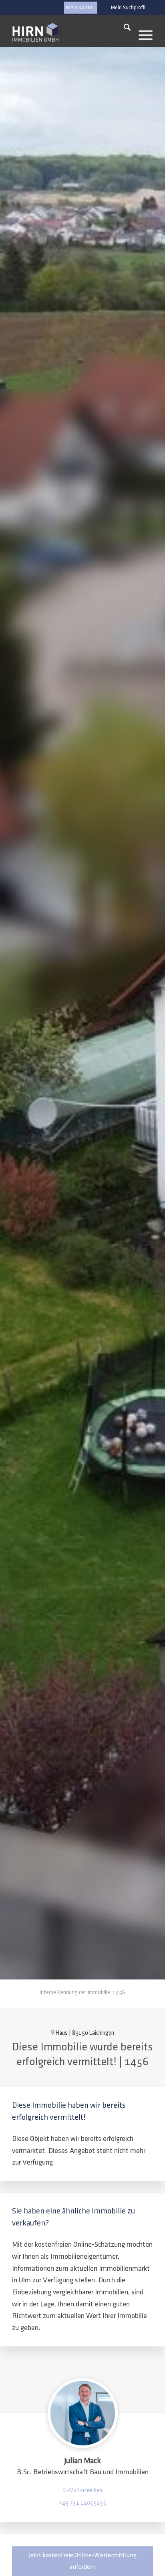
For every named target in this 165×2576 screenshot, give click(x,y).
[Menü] (142, 29)
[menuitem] (128, 8)
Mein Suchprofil (128, 8)
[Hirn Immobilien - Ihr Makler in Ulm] (35, 32)
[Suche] (123, 29)
